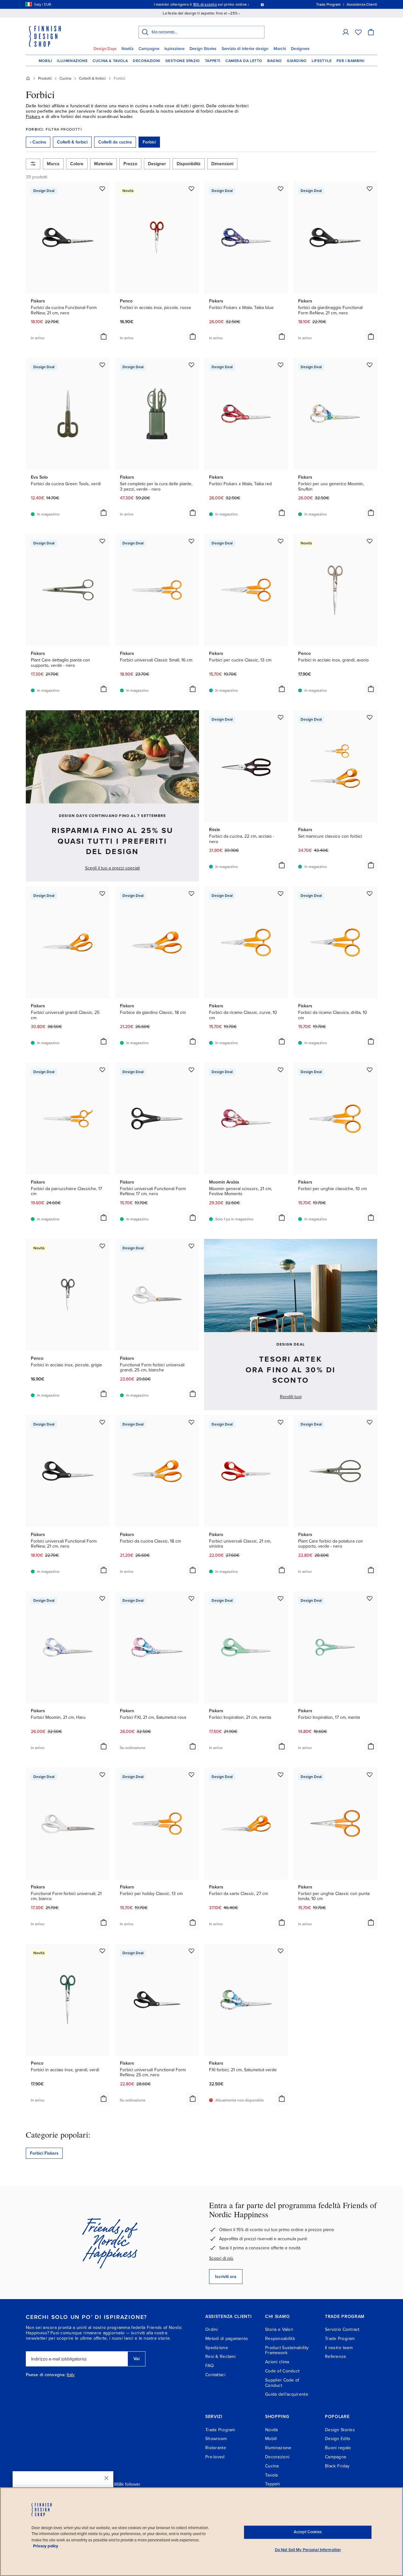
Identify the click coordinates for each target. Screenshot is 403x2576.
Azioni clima (277, 2362)
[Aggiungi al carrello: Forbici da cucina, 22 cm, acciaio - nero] (282, 865)
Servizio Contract (342, 2329)
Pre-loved (215, 2457)
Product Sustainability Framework (287, 2350)
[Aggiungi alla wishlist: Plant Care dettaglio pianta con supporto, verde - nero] (102, 541)
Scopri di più (221, 2258)
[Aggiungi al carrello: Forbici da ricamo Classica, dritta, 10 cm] (371, 1041)
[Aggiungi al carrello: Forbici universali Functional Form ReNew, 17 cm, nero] (193, 1218)
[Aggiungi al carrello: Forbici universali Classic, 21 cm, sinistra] (282, 1570)
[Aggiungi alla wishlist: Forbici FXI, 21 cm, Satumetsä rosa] (191, 1598)
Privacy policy (46, 2546)
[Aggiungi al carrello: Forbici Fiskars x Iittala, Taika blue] (282, 336)
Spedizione (217, 2348)
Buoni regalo (338, 2448)
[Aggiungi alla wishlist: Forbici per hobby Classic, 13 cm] (191, 1775)
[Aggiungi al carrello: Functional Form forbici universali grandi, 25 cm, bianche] (193, 1394)
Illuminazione (72, 61)
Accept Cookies (308, 2532)
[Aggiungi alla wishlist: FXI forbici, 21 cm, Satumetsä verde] (281, 1951)
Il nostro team (339, 2348)
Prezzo (130, 164)
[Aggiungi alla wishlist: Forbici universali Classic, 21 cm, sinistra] (281, 1422)
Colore (77, 164)
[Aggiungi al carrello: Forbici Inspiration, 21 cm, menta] (282, 1746)
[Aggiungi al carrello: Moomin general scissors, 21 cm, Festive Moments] (282, 1218)
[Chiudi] (106, 2478)
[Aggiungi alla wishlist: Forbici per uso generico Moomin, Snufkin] (370, 365)
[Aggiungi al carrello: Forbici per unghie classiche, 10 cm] (371, 1218)
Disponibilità (189, 164)
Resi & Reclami (220, 2357)
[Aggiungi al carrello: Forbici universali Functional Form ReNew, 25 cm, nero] (193, 2099)
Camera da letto (244, 61)
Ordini (212, 2329)
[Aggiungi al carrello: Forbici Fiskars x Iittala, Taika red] (282, 513)
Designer (157, 164)
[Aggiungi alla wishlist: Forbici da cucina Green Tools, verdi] (102, 365)
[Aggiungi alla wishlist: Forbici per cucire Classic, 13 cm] (281, 541)
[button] (346, 32)
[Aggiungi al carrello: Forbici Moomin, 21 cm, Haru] (104, 1746)
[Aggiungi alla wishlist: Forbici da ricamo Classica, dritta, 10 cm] (370, 893)
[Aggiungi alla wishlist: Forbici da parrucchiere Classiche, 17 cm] (102, 1070)
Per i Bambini (350, 61)
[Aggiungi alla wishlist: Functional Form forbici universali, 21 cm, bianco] (102, 1775)
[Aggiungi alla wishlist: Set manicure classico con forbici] (370, 717)
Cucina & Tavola (110, 61)
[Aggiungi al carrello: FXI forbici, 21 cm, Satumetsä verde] (282, 2099)
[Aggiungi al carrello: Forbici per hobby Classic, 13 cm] (193, 1922)
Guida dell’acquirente (287, 2394)
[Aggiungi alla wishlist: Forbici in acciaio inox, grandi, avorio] (370, 541)
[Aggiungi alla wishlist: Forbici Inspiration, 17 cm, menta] (370, 1598)
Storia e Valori (279, 2329)
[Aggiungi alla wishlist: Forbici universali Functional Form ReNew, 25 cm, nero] (191, 1951)
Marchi (280, 49)
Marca (53, 164)
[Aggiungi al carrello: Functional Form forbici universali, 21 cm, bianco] (104, 1922)
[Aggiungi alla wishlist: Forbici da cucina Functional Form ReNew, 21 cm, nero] (102, 188)
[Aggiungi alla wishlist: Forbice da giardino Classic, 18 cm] (191, 893)
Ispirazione (174, 49)
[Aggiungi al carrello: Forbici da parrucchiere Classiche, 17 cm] (104, 1218)
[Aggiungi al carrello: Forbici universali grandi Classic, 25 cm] (104, 1041)
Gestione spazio (183, 61)
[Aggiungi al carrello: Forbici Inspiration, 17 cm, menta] (371, 1746)
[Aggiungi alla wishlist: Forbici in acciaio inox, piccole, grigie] (102, 1246)
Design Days (105, 49)
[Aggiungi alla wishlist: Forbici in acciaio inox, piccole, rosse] (191, 188)
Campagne (149, 49)
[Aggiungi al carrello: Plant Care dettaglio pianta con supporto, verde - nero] (104, 689)
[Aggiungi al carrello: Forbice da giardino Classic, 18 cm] (193, 1041)
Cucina (272, 2466)
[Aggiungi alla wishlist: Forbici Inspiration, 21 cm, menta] (281, 1598)
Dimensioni (222, 164)
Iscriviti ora (226, 2277)
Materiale (103, 164)
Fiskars (33, 117)
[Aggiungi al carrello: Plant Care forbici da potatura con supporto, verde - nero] (371, 1570)
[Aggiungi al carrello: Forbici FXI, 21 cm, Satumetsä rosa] (193, 1746)
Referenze (336, 2357)
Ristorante (216, 2448)
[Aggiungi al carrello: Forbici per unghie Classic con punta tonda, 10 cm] (371, 1922)
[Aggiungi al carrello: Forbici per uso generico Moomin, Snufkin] (371, 513)
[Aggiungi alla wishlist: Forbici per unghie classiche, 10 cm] (370, 1070)
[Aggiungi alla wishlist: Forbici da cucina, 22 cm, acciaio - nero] (281, 717)
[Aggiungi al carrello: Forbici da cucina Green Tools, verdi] (104, 513)
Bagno (275, 61)
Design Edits (338, 2439)
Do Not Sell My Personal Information (308, 2550)
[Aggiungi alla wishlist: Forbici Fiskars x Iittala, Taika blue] (281, 188)
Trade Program (340, 2339)
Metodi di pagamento (227, 2339)
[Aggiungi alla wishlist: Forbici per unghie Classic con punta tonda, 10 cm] (370, 1775)
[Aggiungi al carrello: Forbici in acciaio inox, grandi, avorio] (371, 689)
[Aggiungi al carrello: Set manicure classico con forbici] (371, 865)
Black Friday (337, 2466)
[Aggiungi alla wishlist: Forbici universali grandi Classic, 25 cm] (102, 893)
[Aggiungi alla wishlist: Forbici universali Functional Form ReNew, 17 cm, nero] (191, 1070)
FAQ (210, 2366)
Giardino (297, 61)
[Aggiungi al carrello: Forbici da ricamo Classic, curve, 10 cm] (282, 1041)
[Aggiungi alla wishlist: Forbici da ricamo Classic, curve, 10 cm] (281, 893)
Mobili (45, 61)
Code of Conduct (282, 2371)
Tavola (272, 2475)
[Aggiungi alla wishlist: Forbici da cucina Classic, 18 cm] (191, 1422)
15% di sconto (205, 4)
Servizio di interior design (245, 49)
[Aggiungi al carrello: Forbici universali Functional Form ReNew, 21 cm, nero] (104, 1570)
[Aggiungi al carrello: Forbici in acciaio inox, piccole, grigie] (104, 1394)
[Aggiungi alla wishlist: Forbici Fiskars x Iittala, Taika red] (281, 365)
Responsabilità (280, 2339)
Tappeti (213, 61)
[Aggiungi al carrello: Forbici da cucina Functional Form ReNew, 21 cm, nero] (104, 336)
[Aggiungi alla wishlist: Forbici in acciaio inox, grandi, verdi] (102, 1951)
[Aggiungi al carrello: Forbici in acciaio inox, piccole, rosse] (193, 336)
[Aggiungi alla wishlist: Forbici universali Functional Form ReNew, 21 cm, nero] (102, 1422)
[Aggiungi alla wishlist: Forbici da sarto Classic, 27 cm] (281, 1775)
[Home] (28, 78)
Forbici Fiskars (44, 2153)
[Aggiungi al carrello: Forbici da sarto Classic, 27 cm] (282, 1922)
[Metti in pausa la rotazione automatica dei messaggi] (262, 4)
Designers (300, 49)
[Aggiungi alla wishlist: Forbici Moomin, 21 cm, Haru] (102, 1598)
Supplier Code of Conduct (282, 2383)
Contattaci (215, 2375)
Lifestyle (322, 61)
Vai (136, 2359)
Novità (128, 49)
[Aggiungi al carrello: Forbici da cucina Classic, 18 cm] (193, 1570)
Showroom (216, 2439)
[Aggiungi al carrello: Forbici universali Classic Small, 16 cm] (193, 689)
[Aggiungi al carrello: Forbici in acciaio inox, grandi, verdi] (104, 2099)
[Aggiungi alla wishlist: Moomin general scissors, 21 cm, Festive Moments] (281, 1070)
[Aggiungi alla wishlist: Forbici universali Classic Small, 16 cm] (191, 541)
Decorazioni (147, 61)
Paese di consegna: (46, 2375)
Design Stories (203, 49)
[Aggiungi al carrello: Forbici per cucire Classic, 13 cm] (282, 689)
